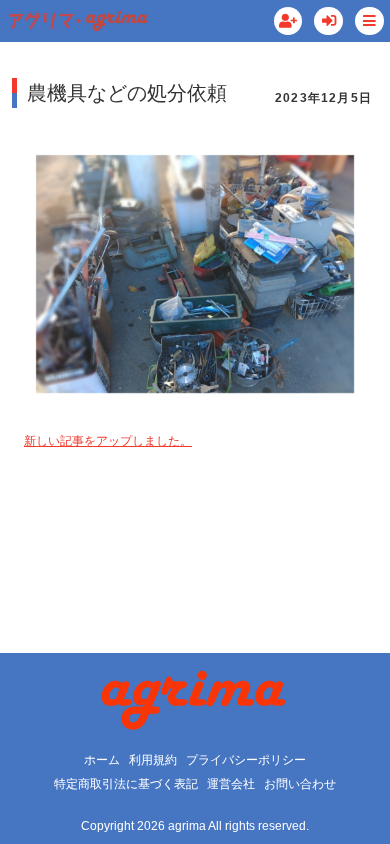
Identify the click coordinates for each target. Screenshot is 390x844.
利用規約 (153, 760)
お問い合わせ (300, 784)
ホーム (102, 760)
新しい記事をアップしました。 (108, 441)
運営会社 (231, 784)
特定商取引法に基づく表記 (126, 784)
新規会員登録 (288, 21)
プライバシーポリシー (246, 760)
